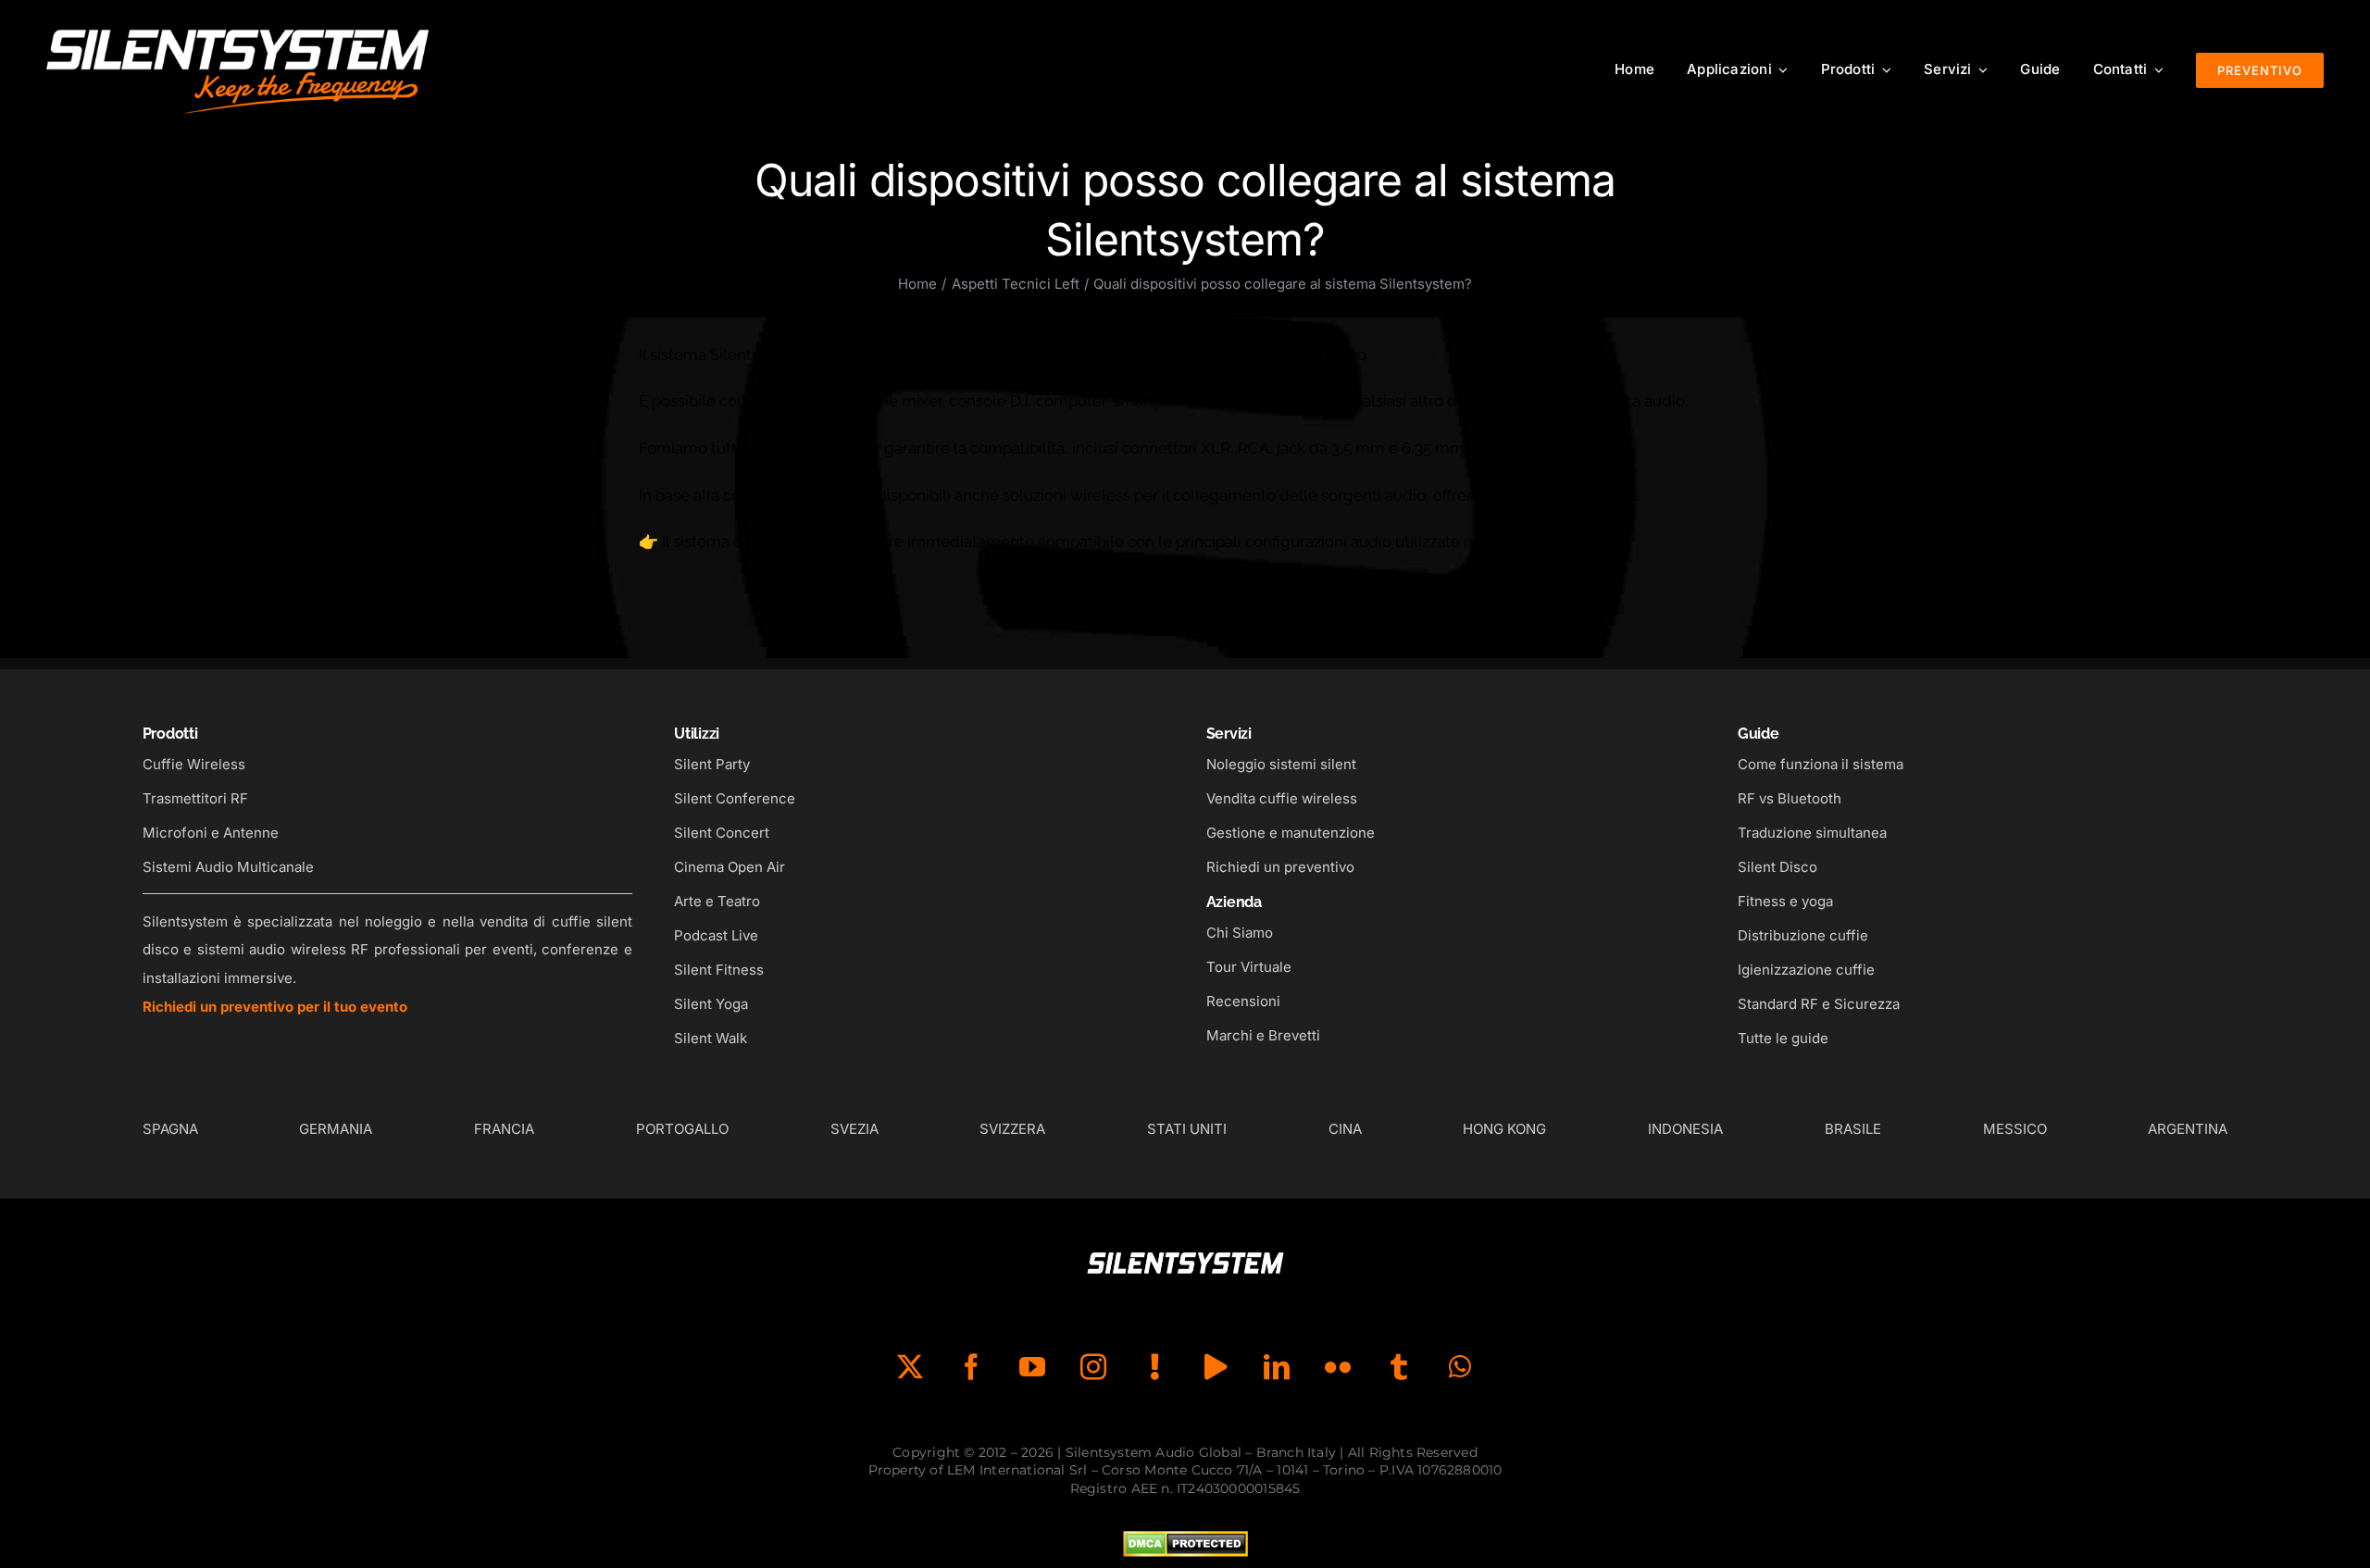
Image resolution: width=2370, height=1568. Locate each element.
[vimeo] (1216, 1367)
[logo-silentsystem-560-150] (237, 28)
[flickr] (1338, 1367)
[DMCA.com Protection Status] (1185, 1545)
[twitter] (910, 1367)
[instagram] (1093, 1367)
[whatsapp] (1460, 1367)
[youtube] (1032, 1367)
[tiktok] (1154, 1367)
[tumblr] (1399, 1367)
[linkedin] (1277, 1367)
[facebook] (971, 1367)
